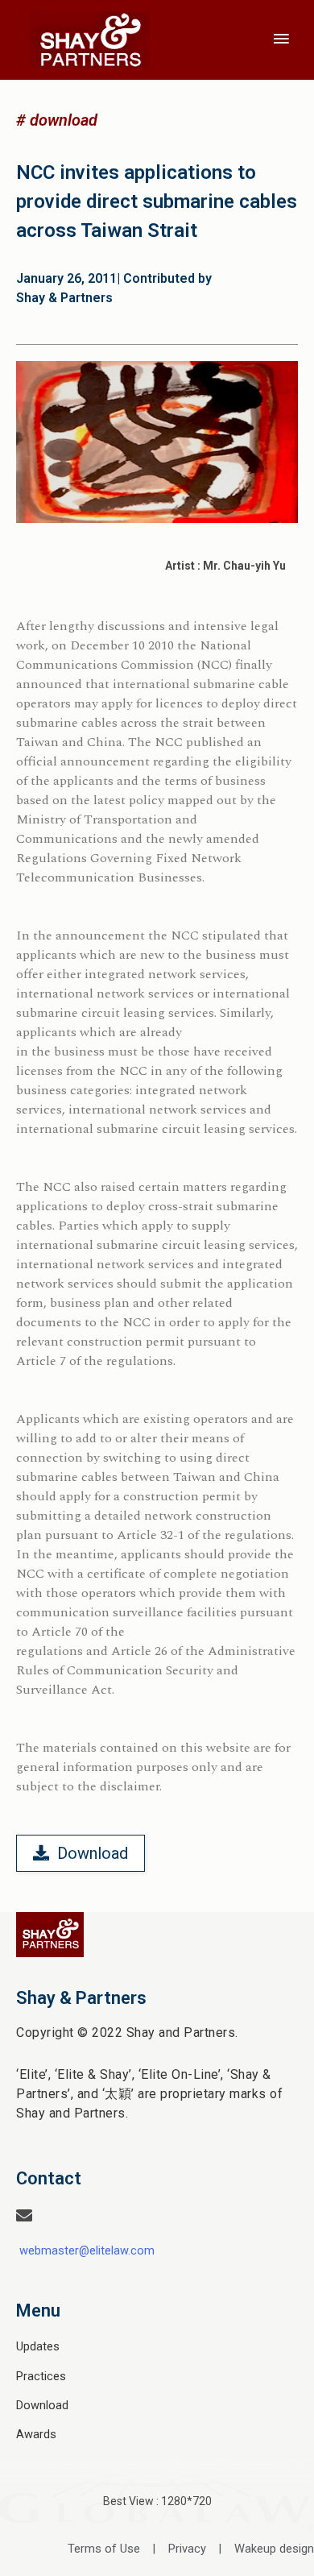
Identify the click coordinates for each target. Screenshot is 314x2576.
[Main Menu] (282, 39)
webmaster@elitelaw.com (87, 2250)
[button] (57, 120)
